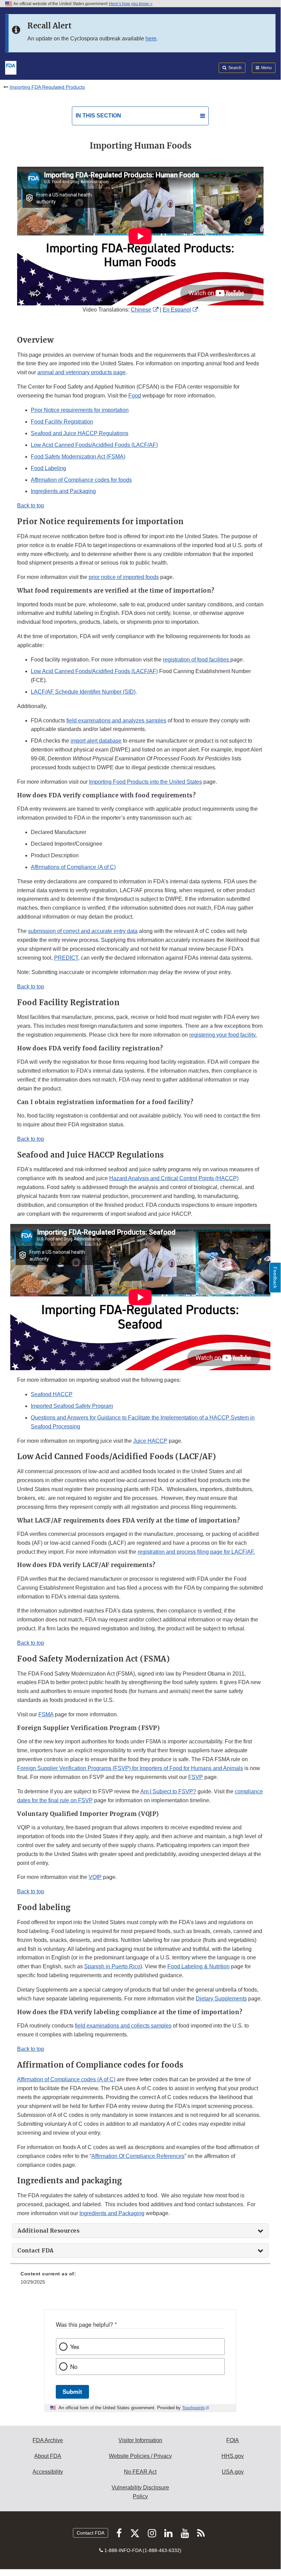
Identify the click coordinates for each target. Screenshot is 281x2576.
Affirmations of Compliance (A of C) (73, 867)
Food (135, 396)
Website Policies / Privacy (140, 2456)
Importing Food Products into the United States (145, 782)
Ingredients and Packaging (63, 491)
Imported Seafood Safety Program (72, 1406)
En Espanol (177, 310)
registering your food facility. (223, 1035)
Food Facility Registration (62, 422)
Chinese (141, 310)
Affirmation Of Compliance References (138, 2156)
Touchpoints (193, 2408)
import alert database (96, 741)
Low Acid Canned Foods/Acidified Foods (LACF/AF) (94, 445)
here (151, 39)
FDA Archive (48, 2440)
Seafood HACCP (52, 1394)
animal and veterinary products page (81, 372)
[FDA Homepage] (11, 67)
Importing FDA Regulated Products (47, 87)
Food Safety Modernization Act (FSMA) (78, 457)
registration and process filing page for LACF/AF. (196, 1552)
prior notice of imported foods (124, 577)
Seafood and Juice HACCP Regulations (80, 433)
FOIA (233, 2440)
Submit (72, 2391)
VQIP (95, 1877)
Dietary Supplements (221, 1999)
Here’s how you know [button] (129, 4)
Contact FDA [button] (36, 2250)
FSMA (46, 1714)
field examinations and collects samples (123, 2026)
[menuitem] (140, 2280)
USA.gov (233, 2472)
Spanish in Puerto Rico (112, 1966)
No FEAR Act (140, 2472)
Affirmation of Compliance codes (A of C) (66, 2079)
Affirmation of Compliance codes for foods (81, 480)
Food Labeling (48, 468)
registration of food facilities (196, 660)
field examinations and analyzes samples (116, 721)
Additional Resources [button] (48, 2231)
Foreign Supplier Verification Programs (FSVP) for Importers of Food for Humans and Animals (130, 1768)
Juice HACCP (150, 1441)
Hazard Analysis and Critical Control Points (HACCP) (174, 1178)
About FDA (48, 2456)
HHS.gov (233, 2456)
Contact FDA (91, 2533)
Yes (75, 2347)
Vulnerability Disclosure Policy (140, 2492)
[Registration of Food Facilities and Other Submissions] (230, 660)
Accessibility (48, 2472)
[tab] (140, 2231)
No (74, 2366)
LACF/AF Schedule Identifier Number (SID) (83, 692)
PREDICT (66, 958)
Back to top (31, 506)
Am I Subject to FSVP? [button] (168, 1791)
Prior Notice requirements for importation (80, 410)
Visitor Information (140, 2440)
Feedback (275, 1278)
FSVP (196, 1777)
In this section (98, 116)
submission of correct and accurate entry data (83, 931)
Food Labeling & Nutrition (199, 1966)
